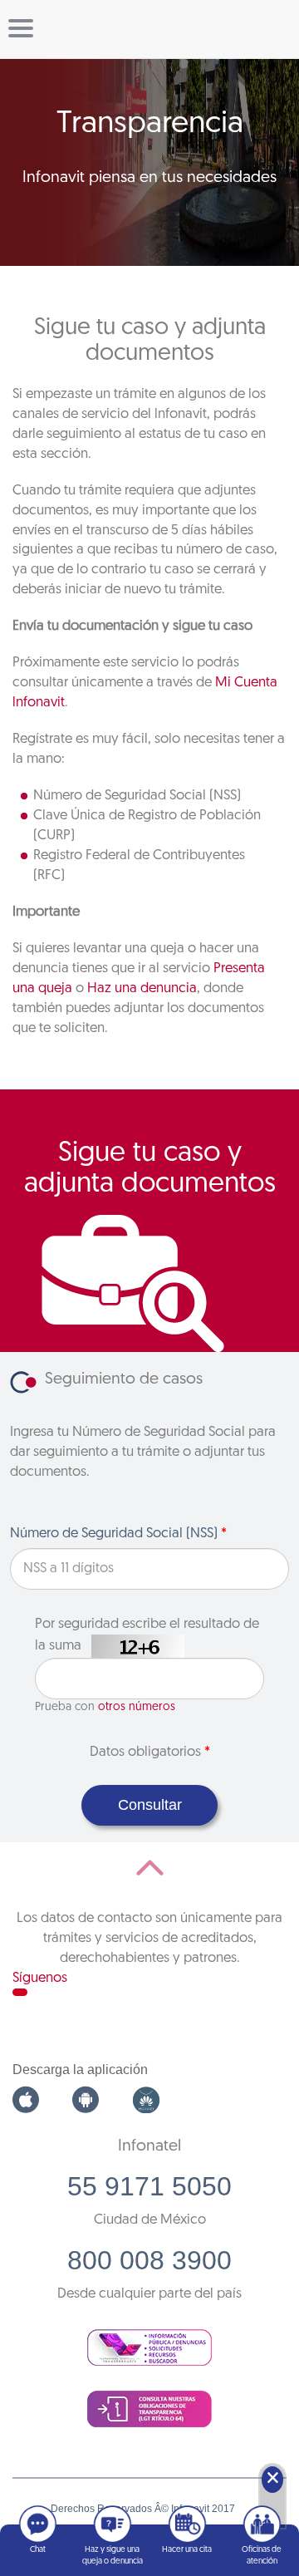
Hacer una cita (187, 2550)
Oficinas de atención (262, 2556)
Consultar (150, 1805)
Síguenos (40, 1978)
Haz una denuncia (142, 988)
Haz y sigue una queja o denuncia (113, 2556)
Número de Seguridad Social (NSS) (118, 1534)
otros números (137, 1707)
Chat (38, 2550)
